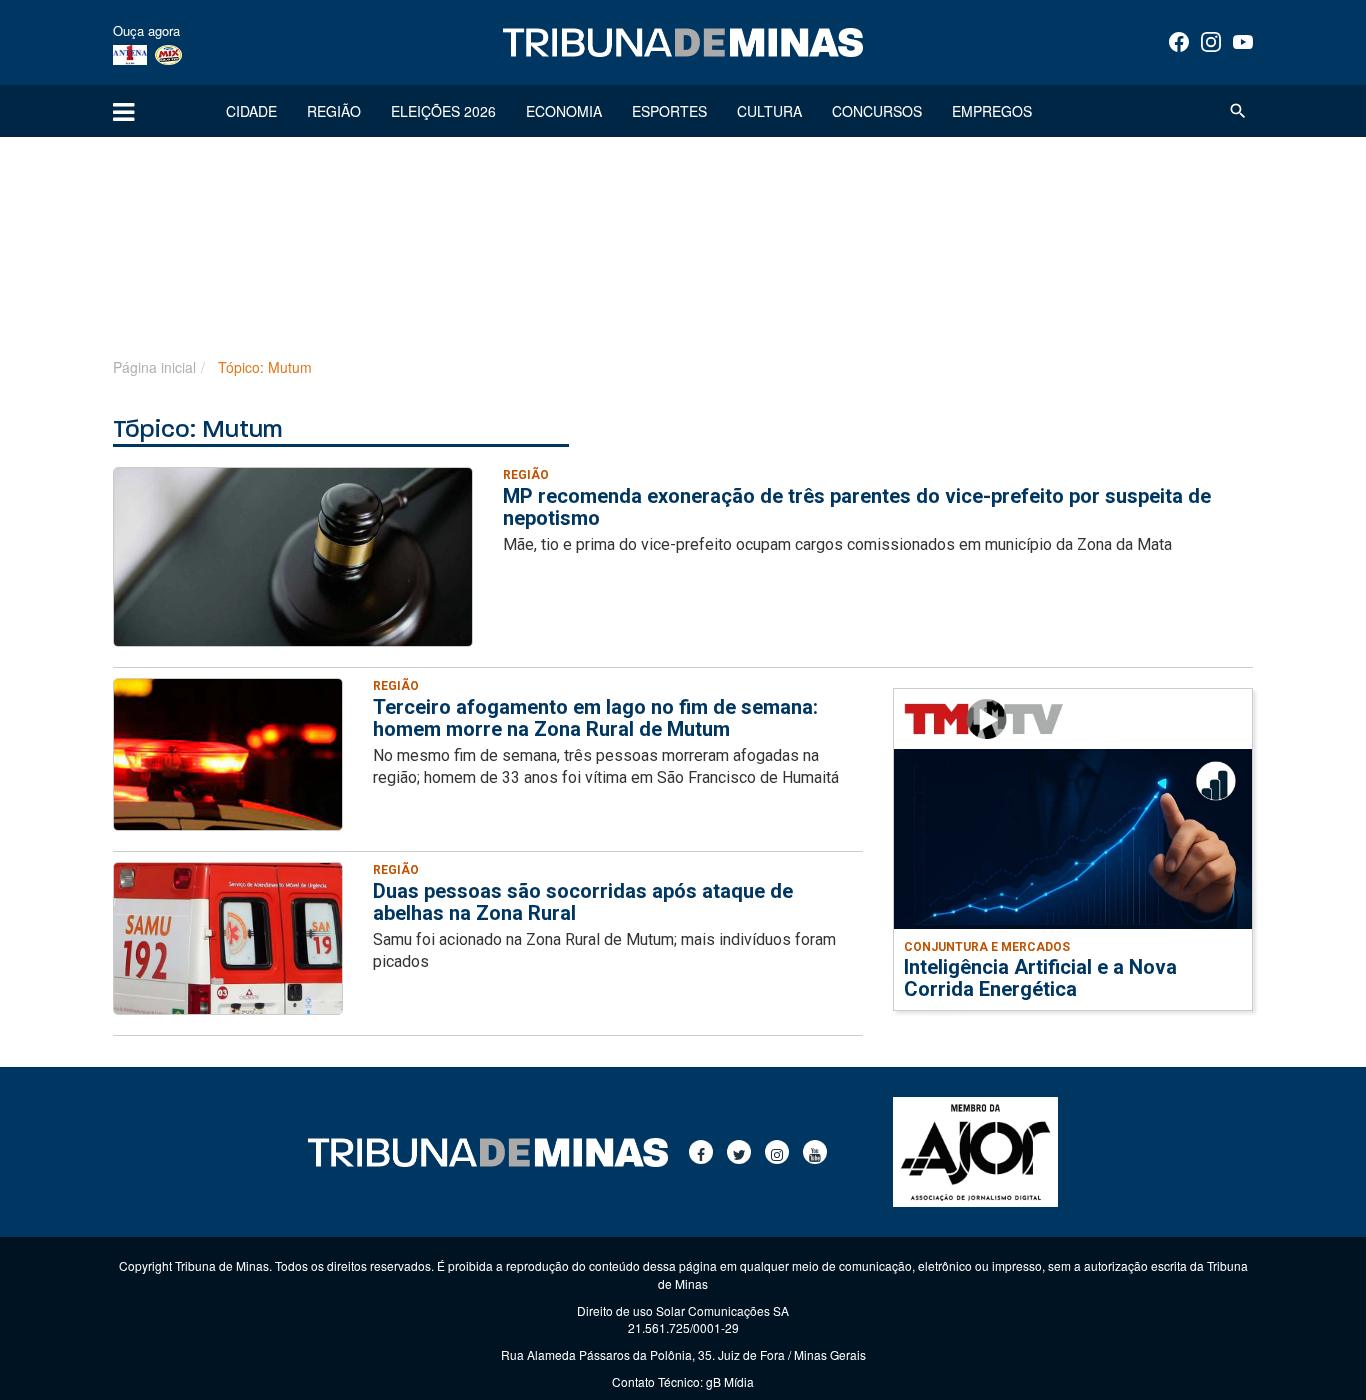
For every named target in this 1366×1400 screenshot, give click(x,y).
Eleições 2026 (443, 111)
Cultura (769, 111)
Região (334, 111)
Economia (564, 111)
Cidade (251, 111)
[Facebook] (1179, 42)
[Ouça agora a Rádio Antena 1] (130, 54)
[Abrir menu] (123, 111)
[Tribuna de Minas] (683, 43)
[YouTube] (1243, 42)
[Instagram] (1211, 42)
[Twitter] (739, 1152)
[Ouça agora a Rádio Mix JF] (168, 54)
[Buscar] (1238, 111)
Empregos (992, 111)
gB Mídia (730, 1381)
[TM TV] (984, 718)
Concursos (877, 111)
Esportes (669, 111)
